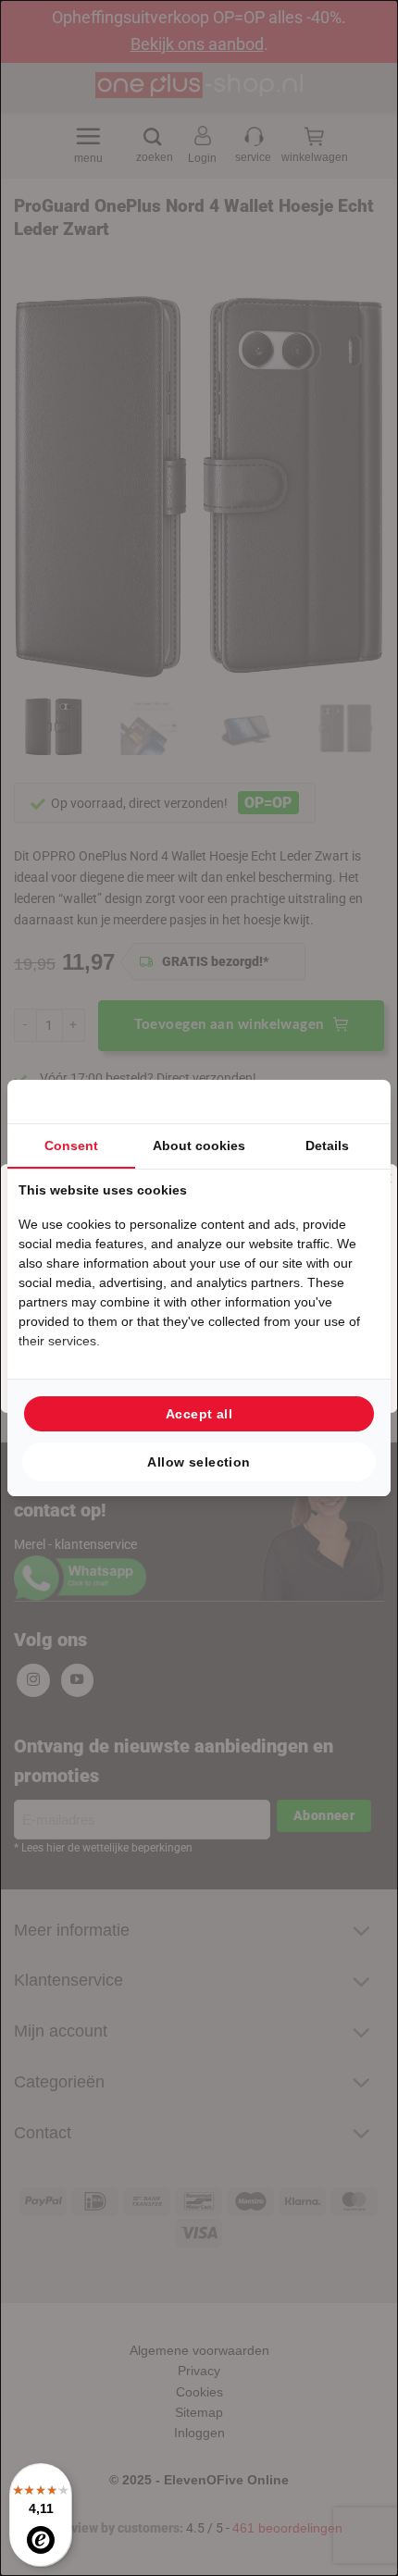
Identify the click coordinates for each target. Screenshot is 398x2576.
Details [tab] (327, 1146)
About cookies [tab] (199, 1146)
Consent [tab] (71, 1146)
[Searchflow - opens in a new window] (356, 1102)
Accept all (199, 1414)
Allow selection (199, 1462)
